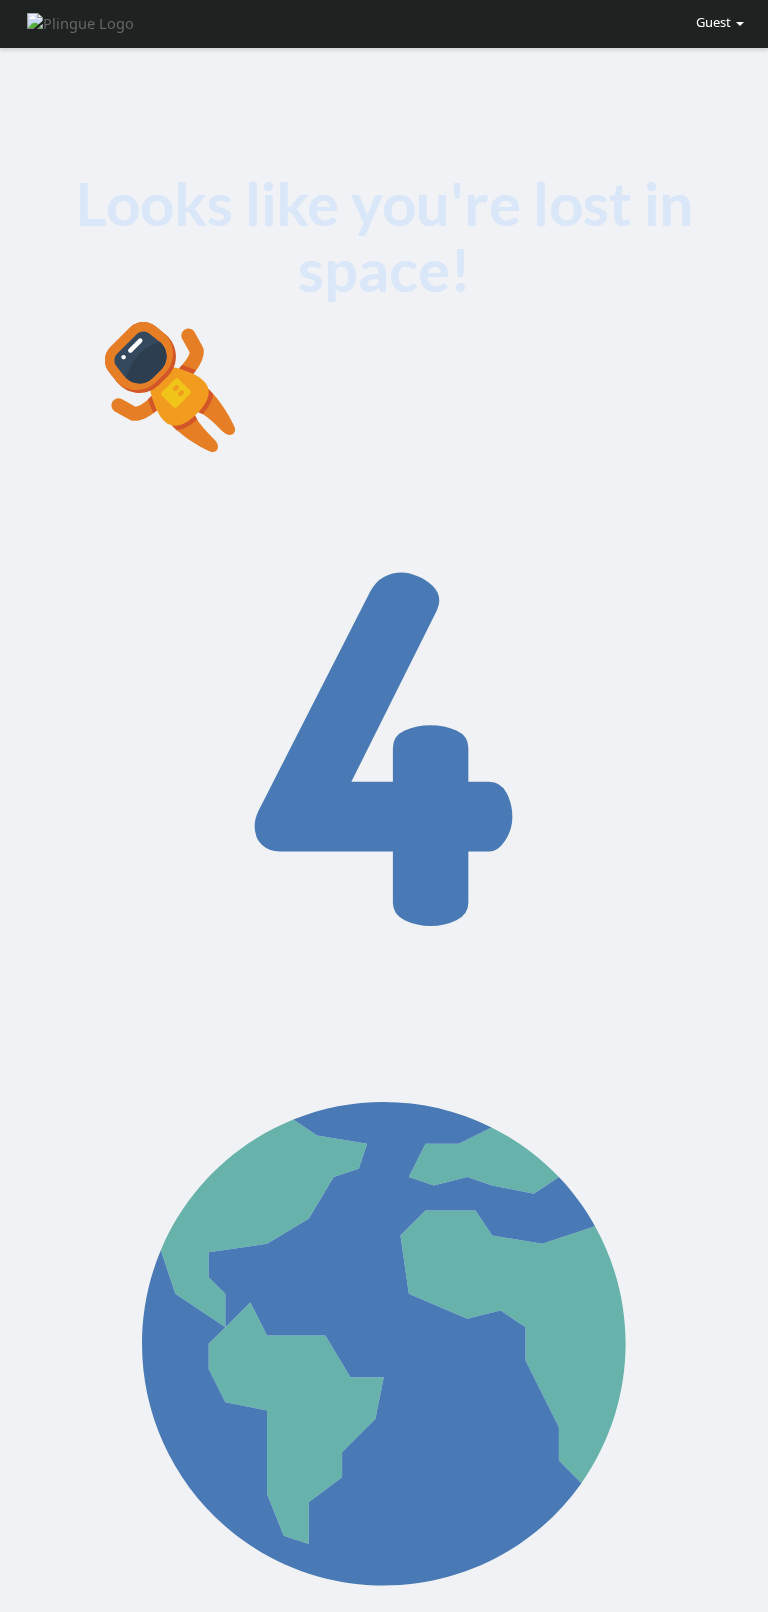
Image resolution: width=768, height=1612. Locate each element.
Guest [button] (713, 22)
